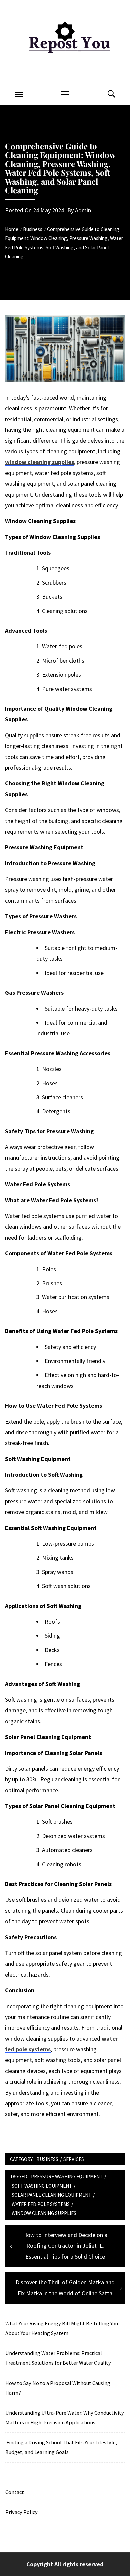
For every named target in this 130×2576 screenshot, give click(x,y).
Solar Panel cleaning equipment (51, 2195)
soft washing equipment (42, 2186)
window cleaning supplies (39, 462)
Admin (83, 210)
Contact (15, 2492)
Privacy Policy (21, 2512)
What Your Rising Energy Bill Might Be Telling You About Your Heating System (62, 2328)
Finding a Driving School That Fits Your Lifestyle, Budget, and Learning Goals (61, 2447)
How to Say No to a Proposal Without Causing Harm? (58, 2388)
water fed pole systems (41, 2204)
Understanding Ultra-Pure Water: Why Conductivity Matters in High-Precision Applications (65, 2418)
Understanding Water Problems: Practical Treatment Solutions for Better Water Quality (58, 2358)
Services (74, 2159)
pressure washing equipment (67, 2177)
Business (47, 2159)
